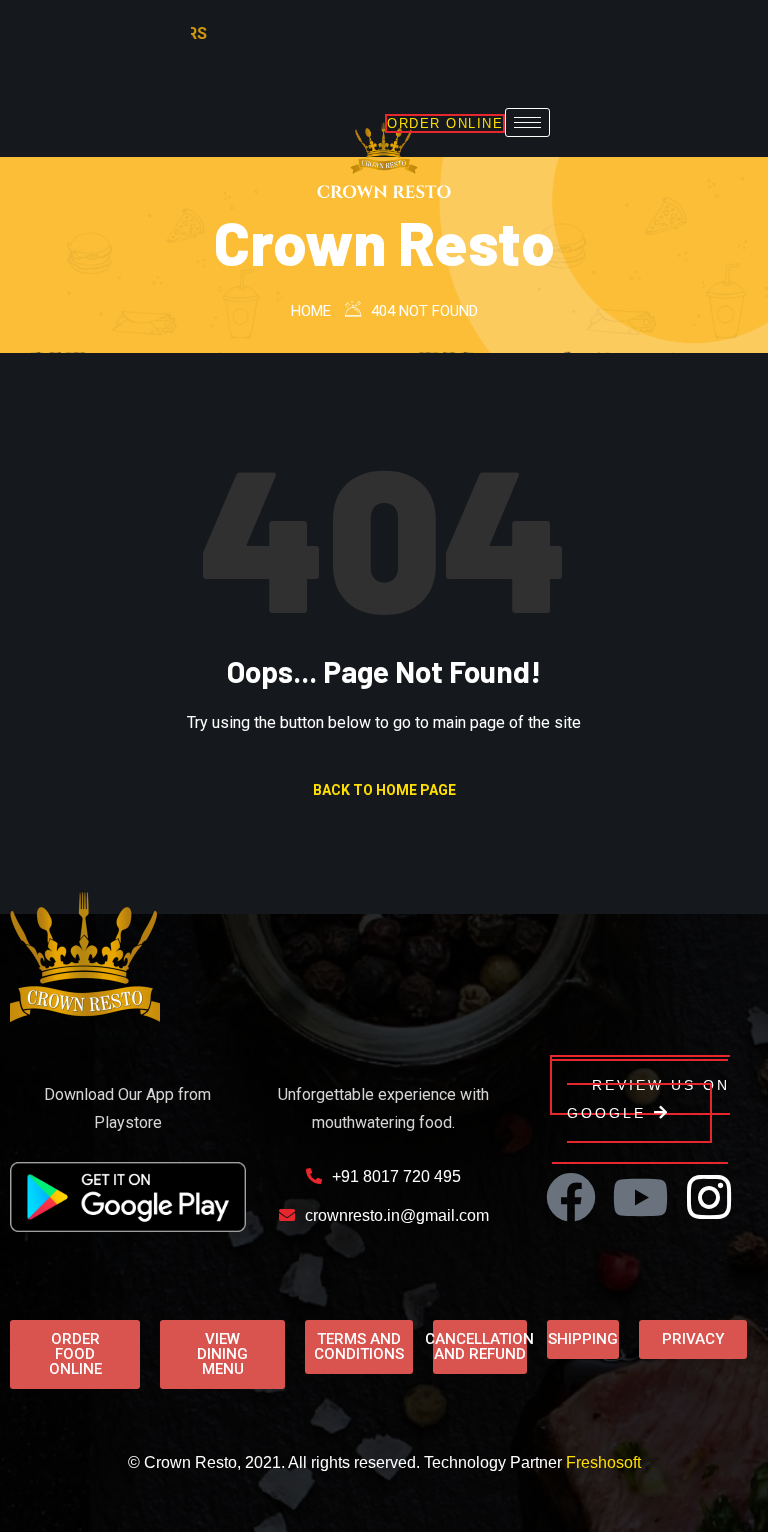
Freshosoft (603, 1462)
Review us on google (648, 1099)
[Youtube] (640, 1197)
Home (311, 311)
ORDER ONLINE (445, 123)
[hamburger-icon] (527, 122)
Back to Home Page (384, 790)
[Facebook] (571, 1197)
